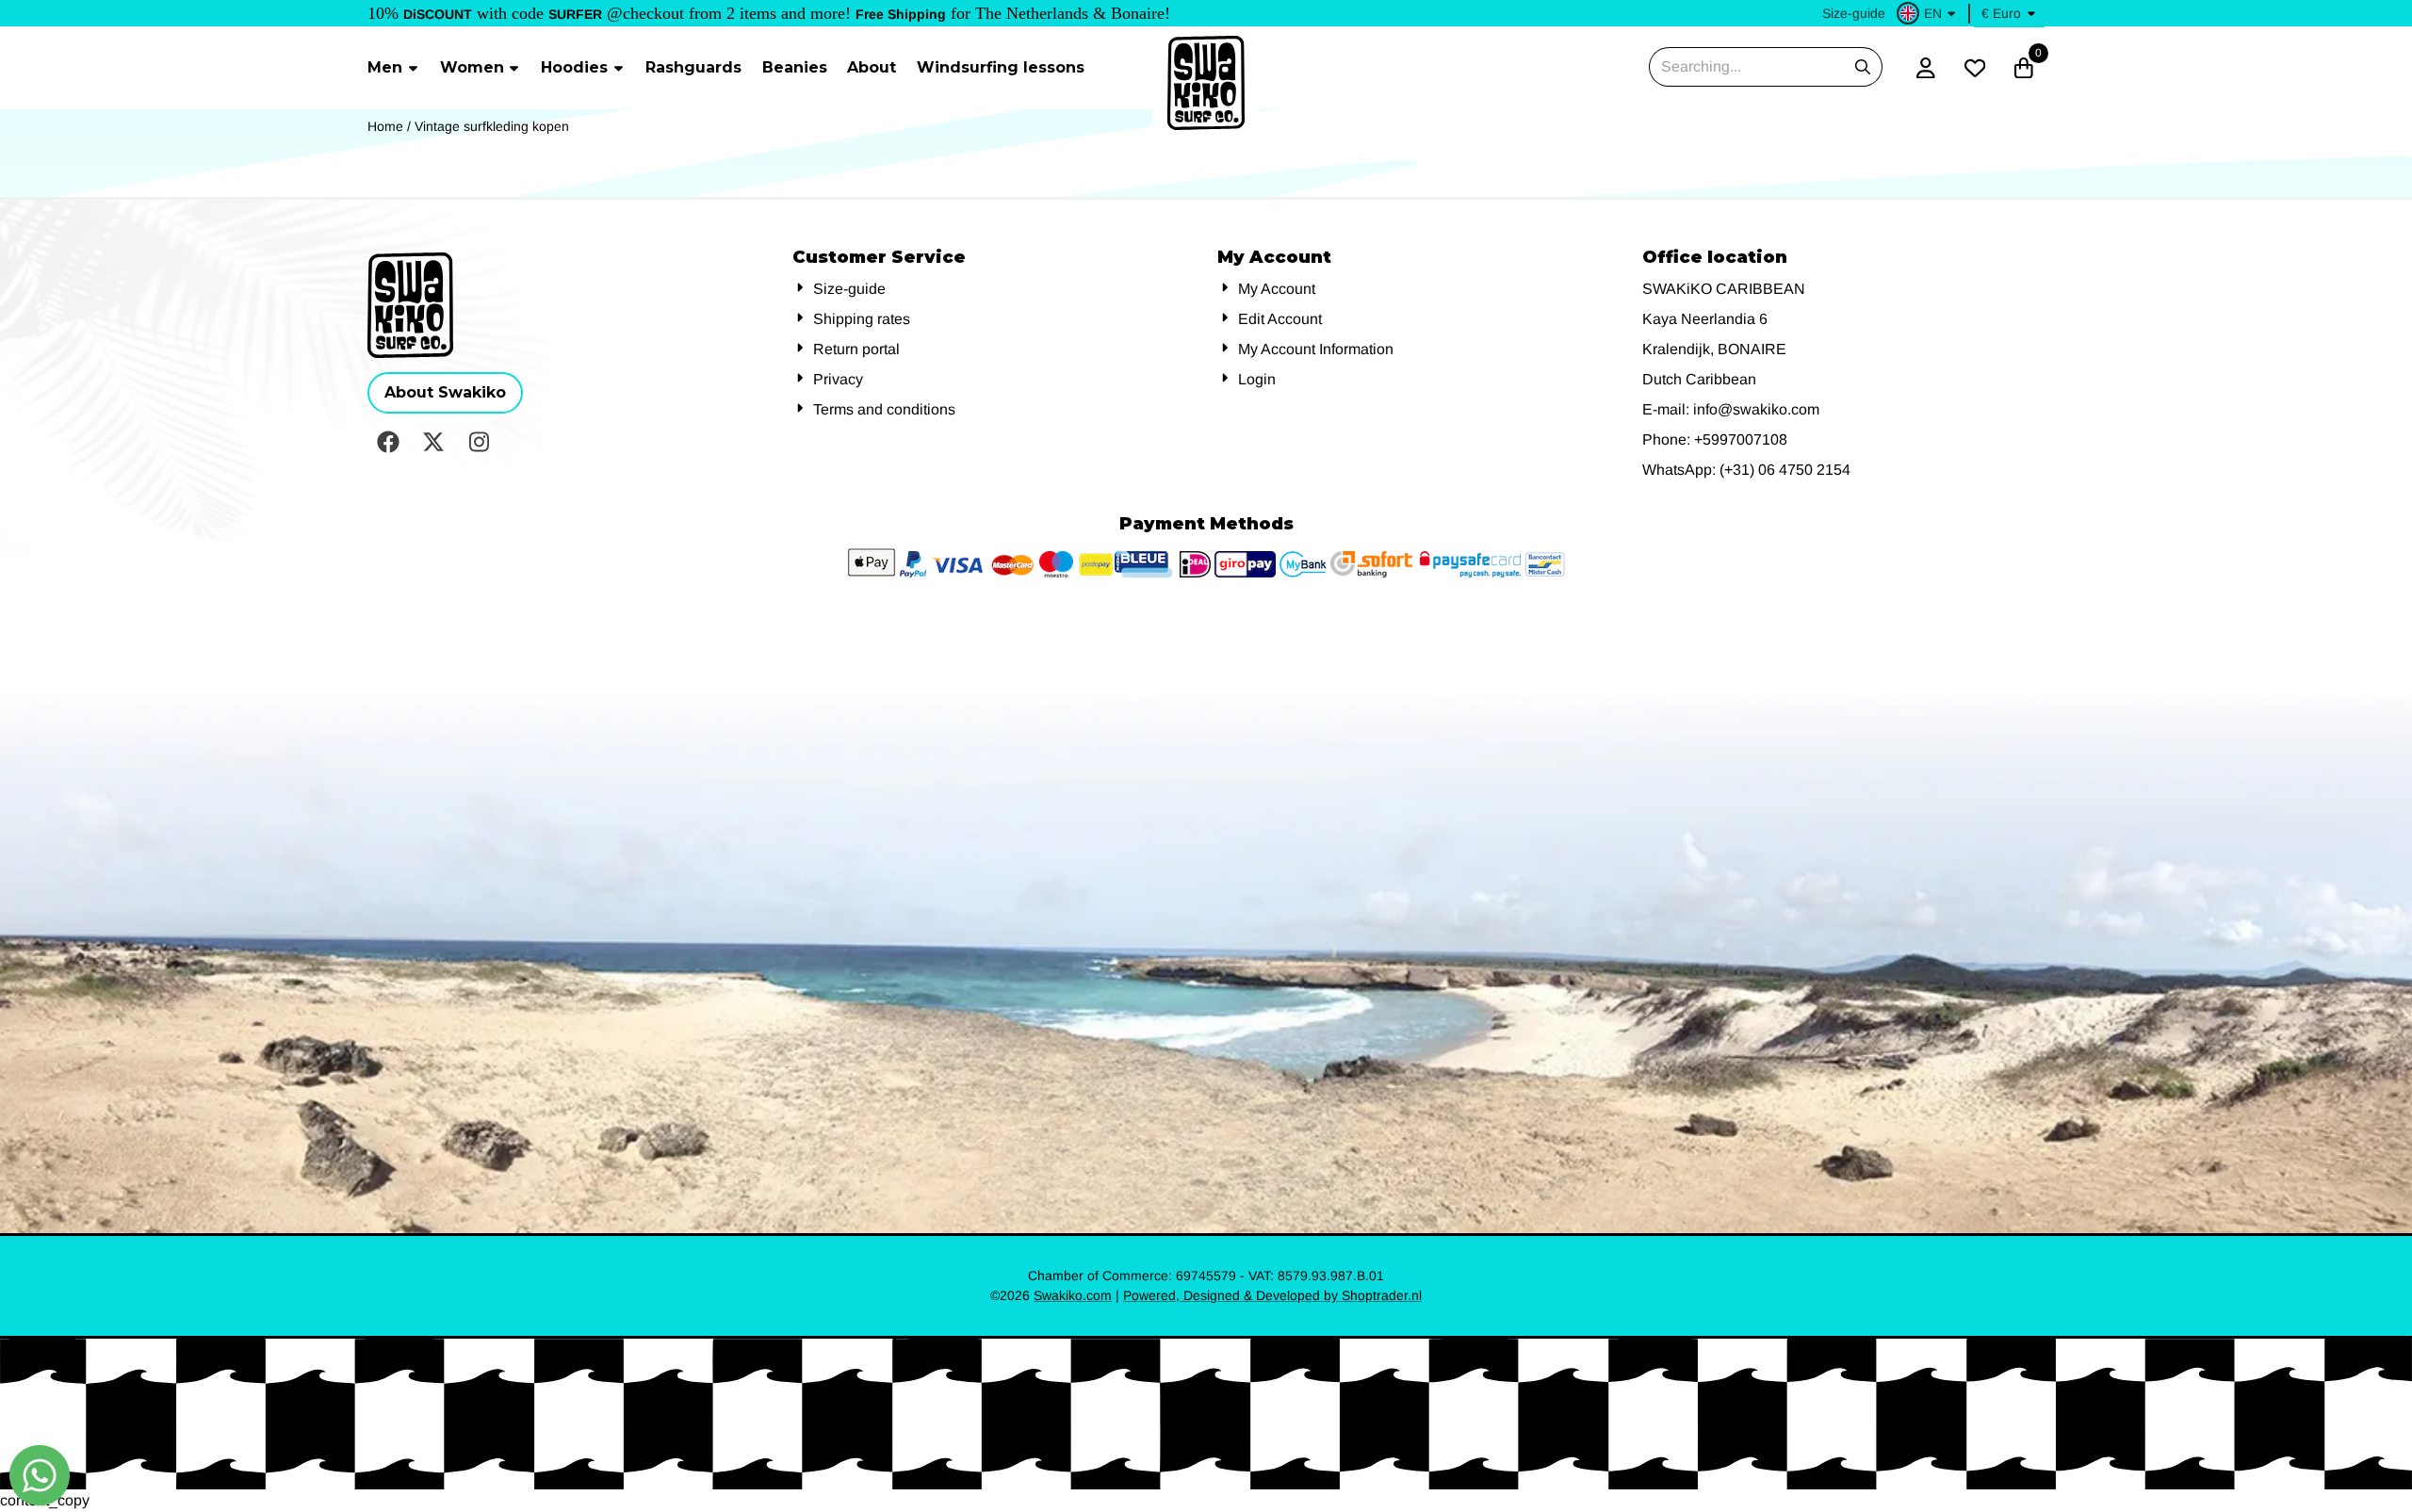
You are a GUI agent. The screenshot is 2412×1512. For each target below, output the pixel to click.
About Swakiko (445, 392)
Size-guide (1854, 13)
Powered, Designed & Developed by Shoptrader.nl (1272, 1295)
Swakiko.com (1073, 1295)
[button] (1929, 13)
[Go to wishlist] (1975, 68)
